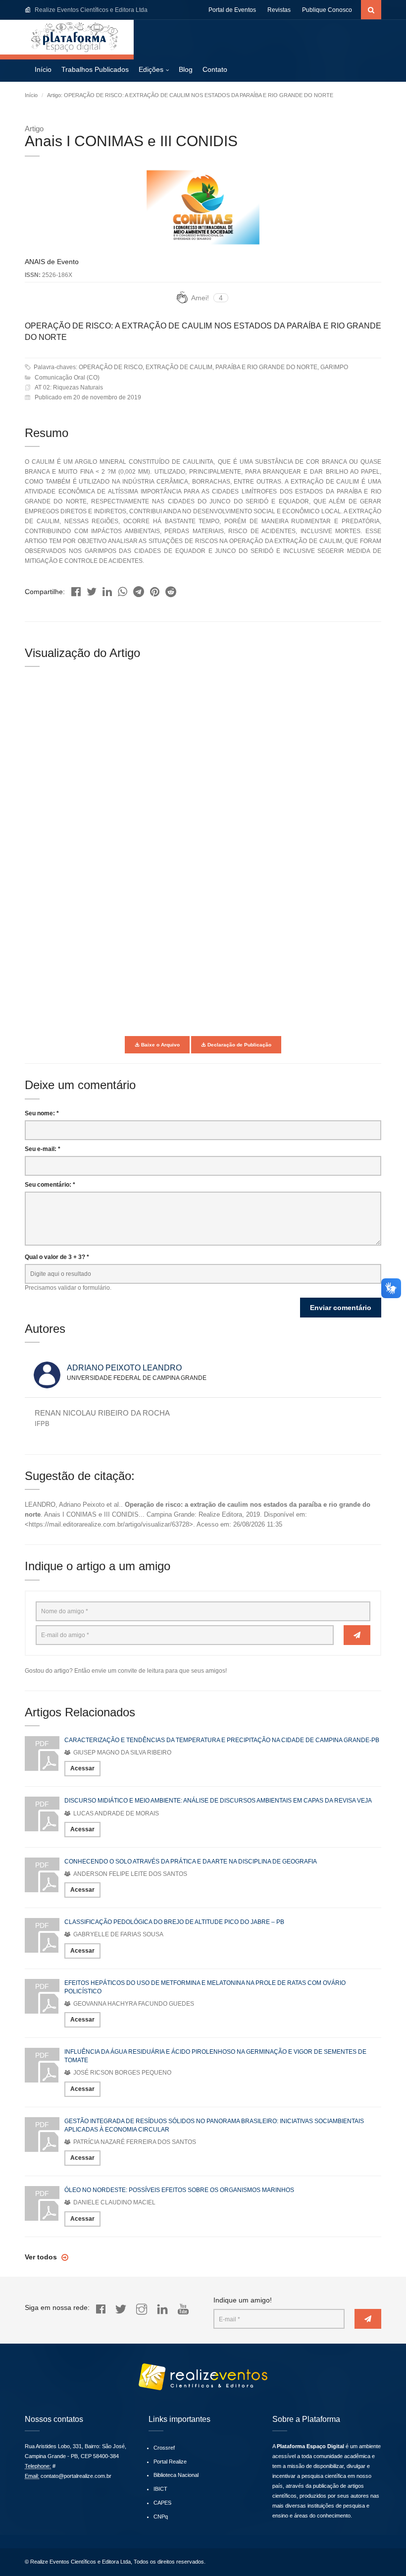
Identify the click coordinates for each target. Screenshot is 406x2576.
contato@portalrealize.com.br (76, 2476)
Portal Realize (170, 2462)
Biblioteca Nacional (176, 2475)
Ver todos (42, 2257)
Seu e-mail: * (43, 1149)
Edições (151, 69)
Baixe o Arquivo (160, 1045)
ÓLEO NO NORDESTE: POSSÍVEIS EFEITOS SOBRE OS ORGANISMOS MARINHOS (179, 2190)
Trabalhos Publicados (95, 69)
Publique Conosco (327, 10)
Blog (186, 69)
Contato (215, 69)
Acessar (82, 1768)
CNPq (161, 2517)
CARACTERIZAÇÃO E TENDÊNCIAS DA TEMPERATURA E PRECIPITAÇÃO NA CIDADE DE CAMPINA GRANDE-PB (222, 1740)
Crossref (164, 2448)
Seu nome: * (42, 1113)
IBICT (160, 2489)
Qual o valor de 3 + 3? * (57, 1257)
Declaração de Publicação (239, 1045)
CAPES (162, 2503)
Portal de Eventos (232, 10)
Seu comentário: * (50, 1185)
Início (43, 69)
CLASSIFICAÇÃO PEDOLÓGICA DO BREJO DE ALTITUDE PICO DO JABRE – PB (174, 1922)
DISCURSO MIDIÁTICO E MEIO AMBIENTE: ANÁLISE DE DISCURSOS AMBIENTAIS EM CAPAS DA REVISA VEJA (218, 1801)
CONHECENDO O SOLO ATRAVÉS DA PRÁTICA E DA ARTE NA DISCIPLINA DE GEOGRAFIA (191, 1862)
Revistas (279, 10)
